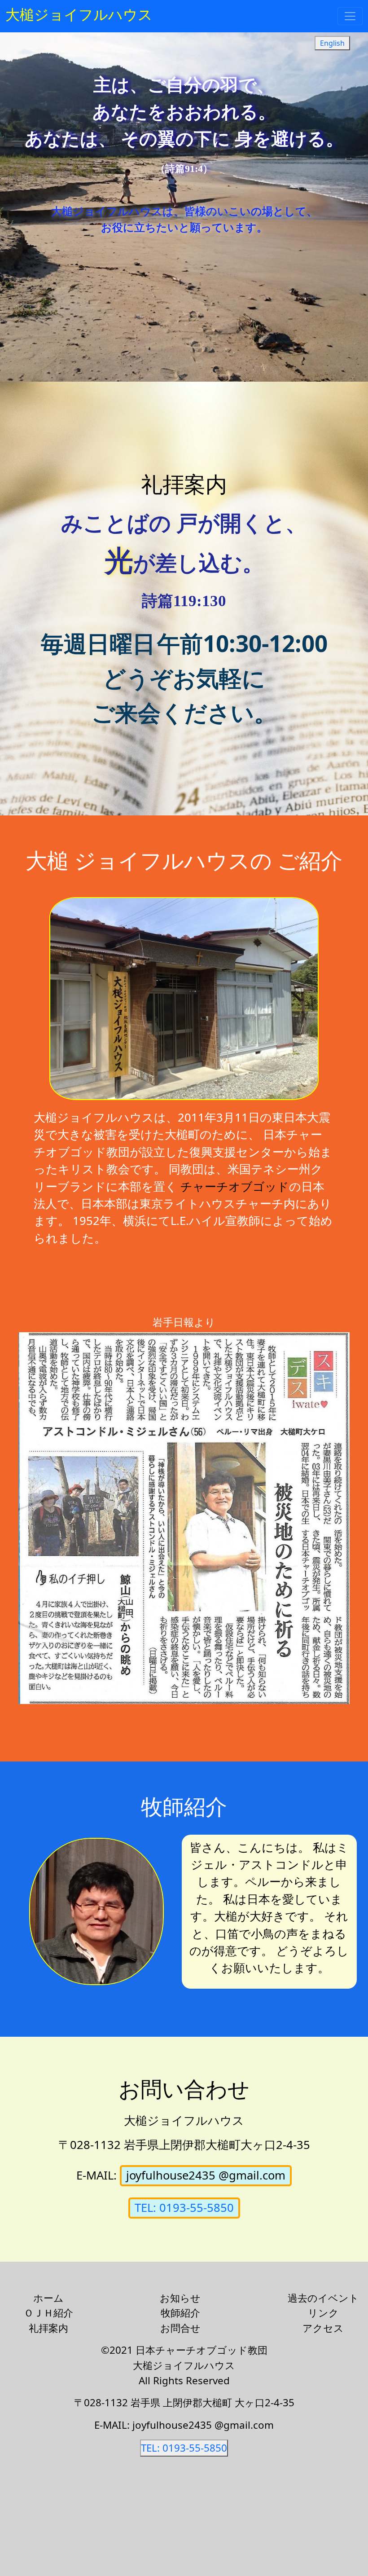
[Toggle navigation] (350, 16)
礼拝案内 (48, 2328)
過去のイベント (323, 2298)
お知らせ (180, 2298)
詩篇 (158, 601)
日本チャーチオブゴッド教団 (202, 2350)
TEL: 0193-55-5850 (184, 2208)
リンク (323, 2313)
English (332, 43)
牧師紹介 (180, 2313)
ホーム (48, 2298)
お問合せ (180, 2328)
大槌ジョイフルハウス (79, 14)
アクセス (323, 2328)
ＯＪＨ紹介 (48, 2313)
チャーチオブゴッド (235, 1187)
